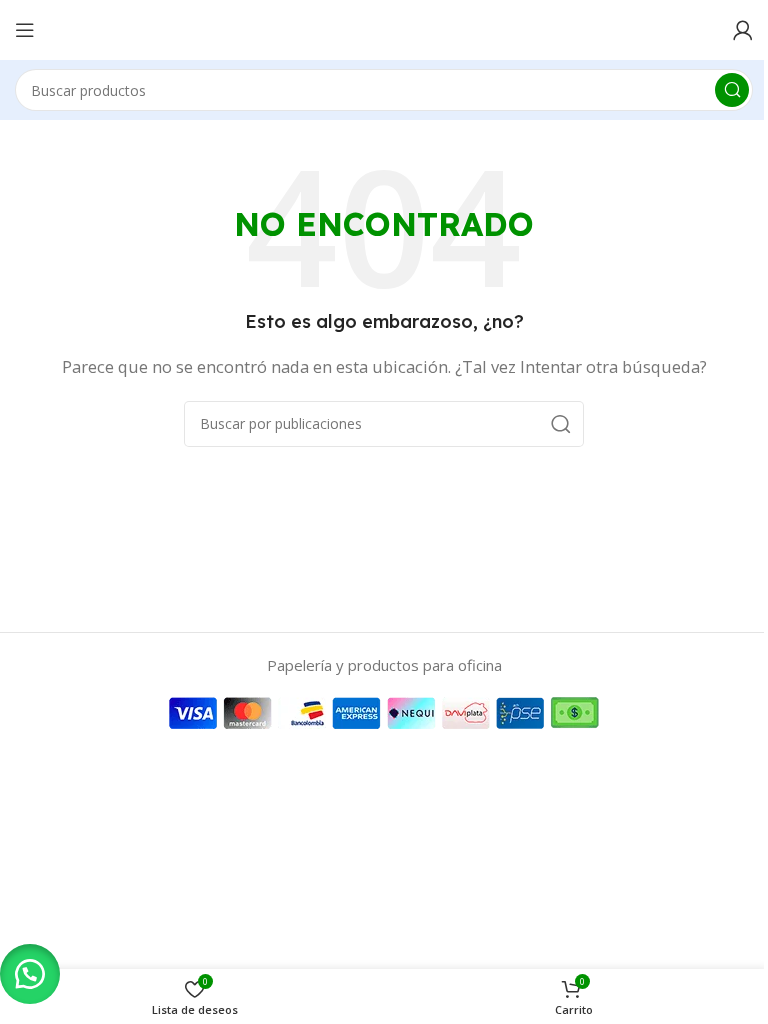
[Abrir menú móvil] (25, 30)
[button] (30, 974)
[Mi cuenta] (743, 30)
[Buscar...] (732, 90)
